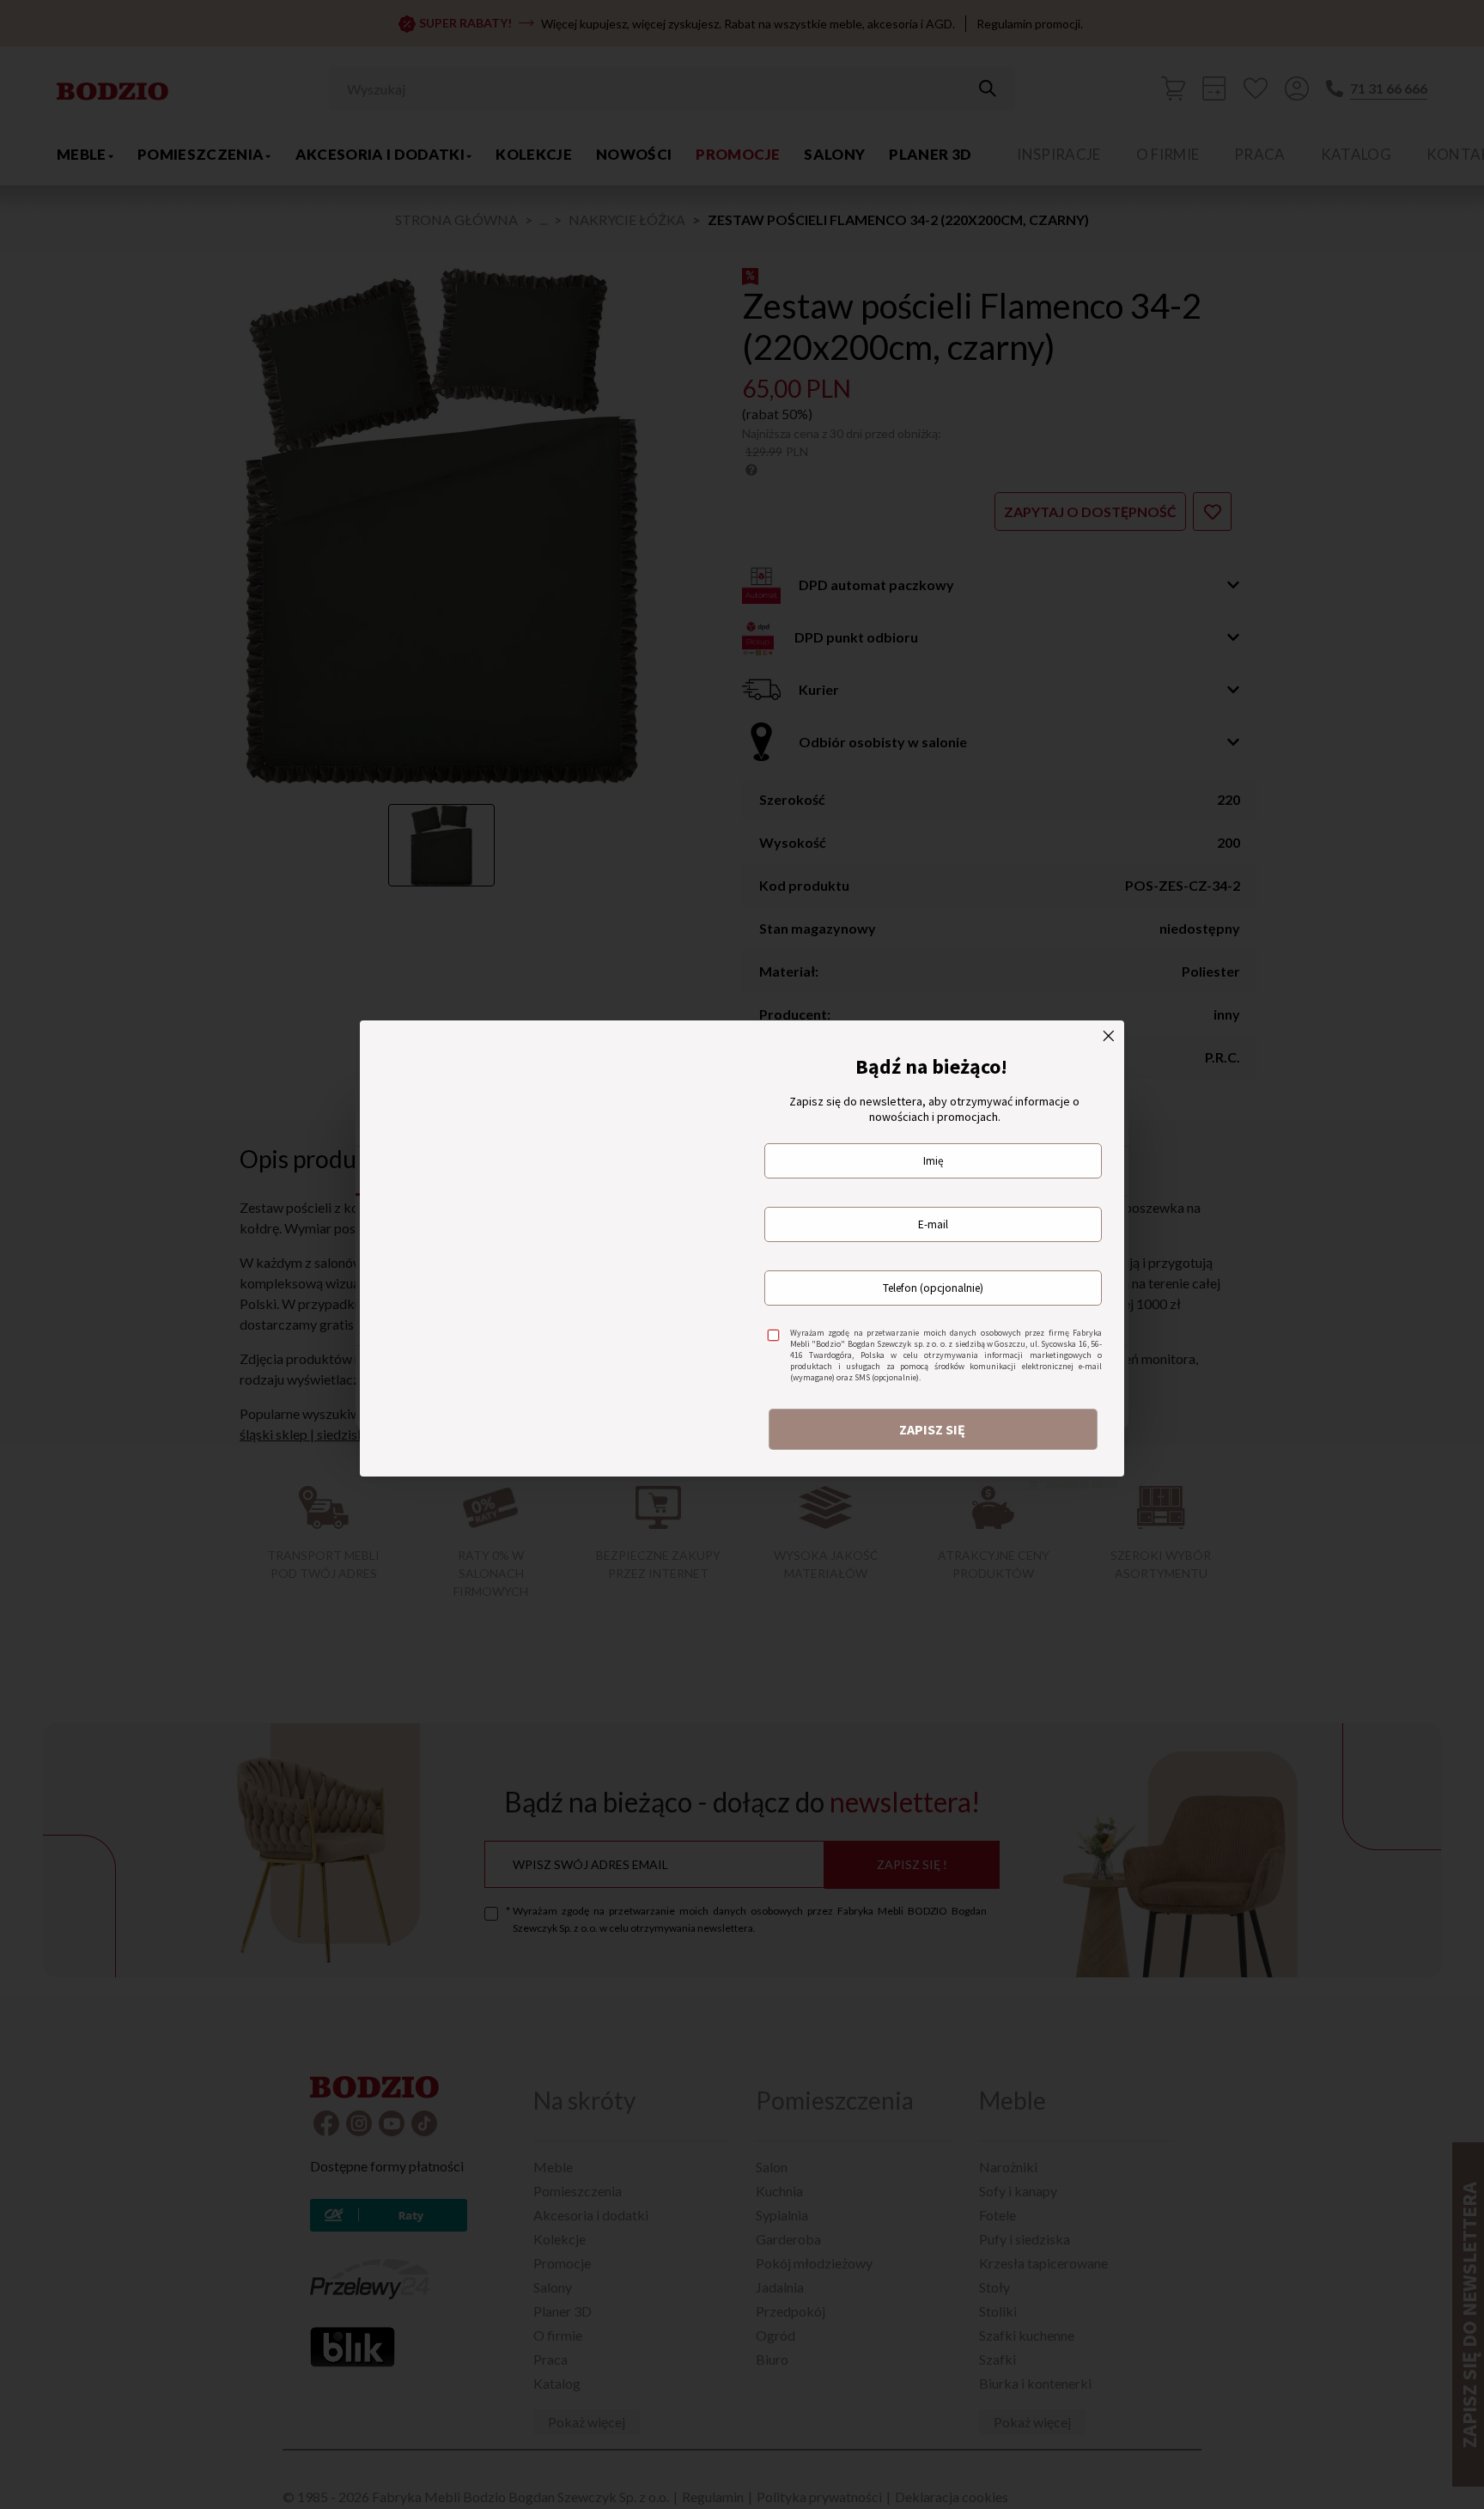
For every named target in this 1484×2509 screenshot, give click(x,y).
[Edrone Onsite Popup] (742, 1254)
